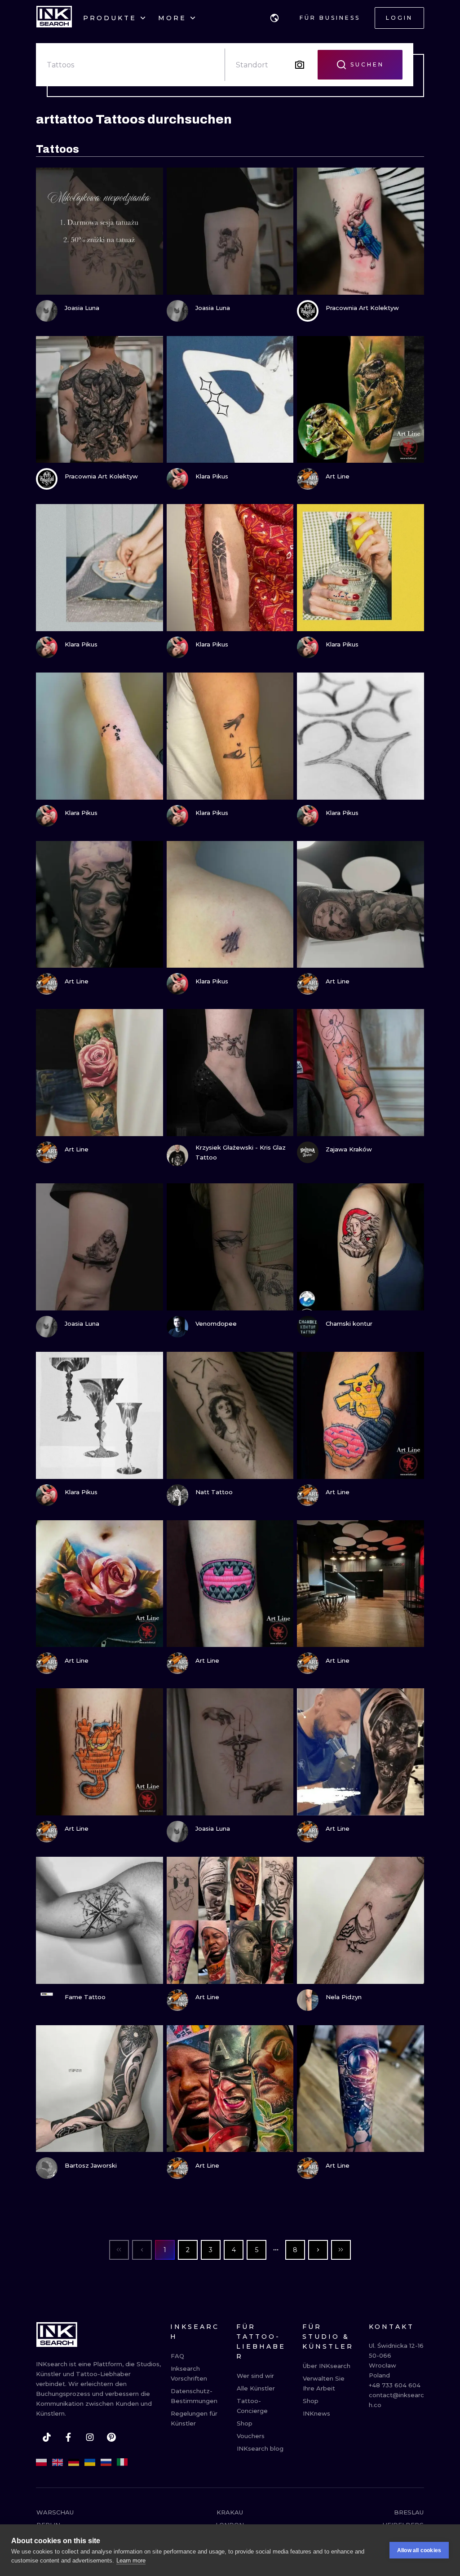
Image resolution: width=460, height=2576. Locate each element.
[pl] (41, 2462)
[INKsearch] (54, 18)
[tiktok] (47, 2437)
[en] (57, 2462)
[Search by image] (300, 65)
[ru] (106, 2462)
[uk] (90, 2462)
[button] (274, 18)
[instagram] (90, 2437)
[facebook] (68, 2437)
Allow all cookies (419, 2550)
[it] (122, 2462)
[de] (74, 2462)
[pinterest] (111, 2437)
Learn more (131, 2561)
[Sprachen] (274, 18)
